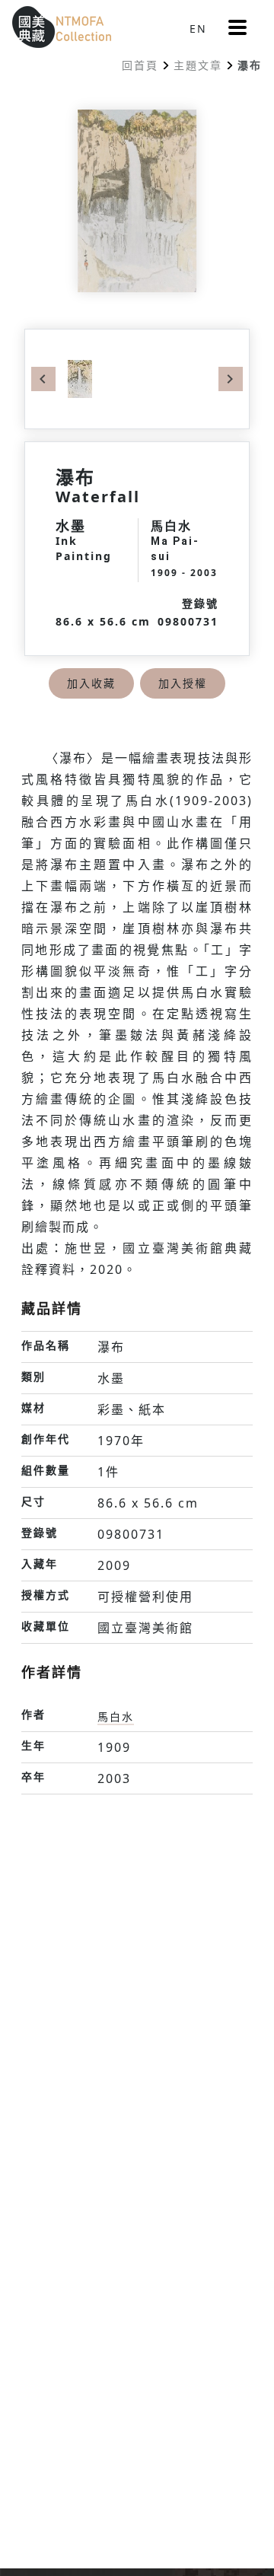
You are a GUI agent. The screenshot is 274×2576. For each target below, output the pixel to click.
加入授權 (183, 683)
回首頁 (140, 65)
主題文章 (198, 65)
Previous (43, 379)
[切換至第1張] (80, 378)
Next (231, 379)
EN (198, 29)
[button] (237, 27)
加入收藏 (91, 683)
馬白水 (116, 1716)
